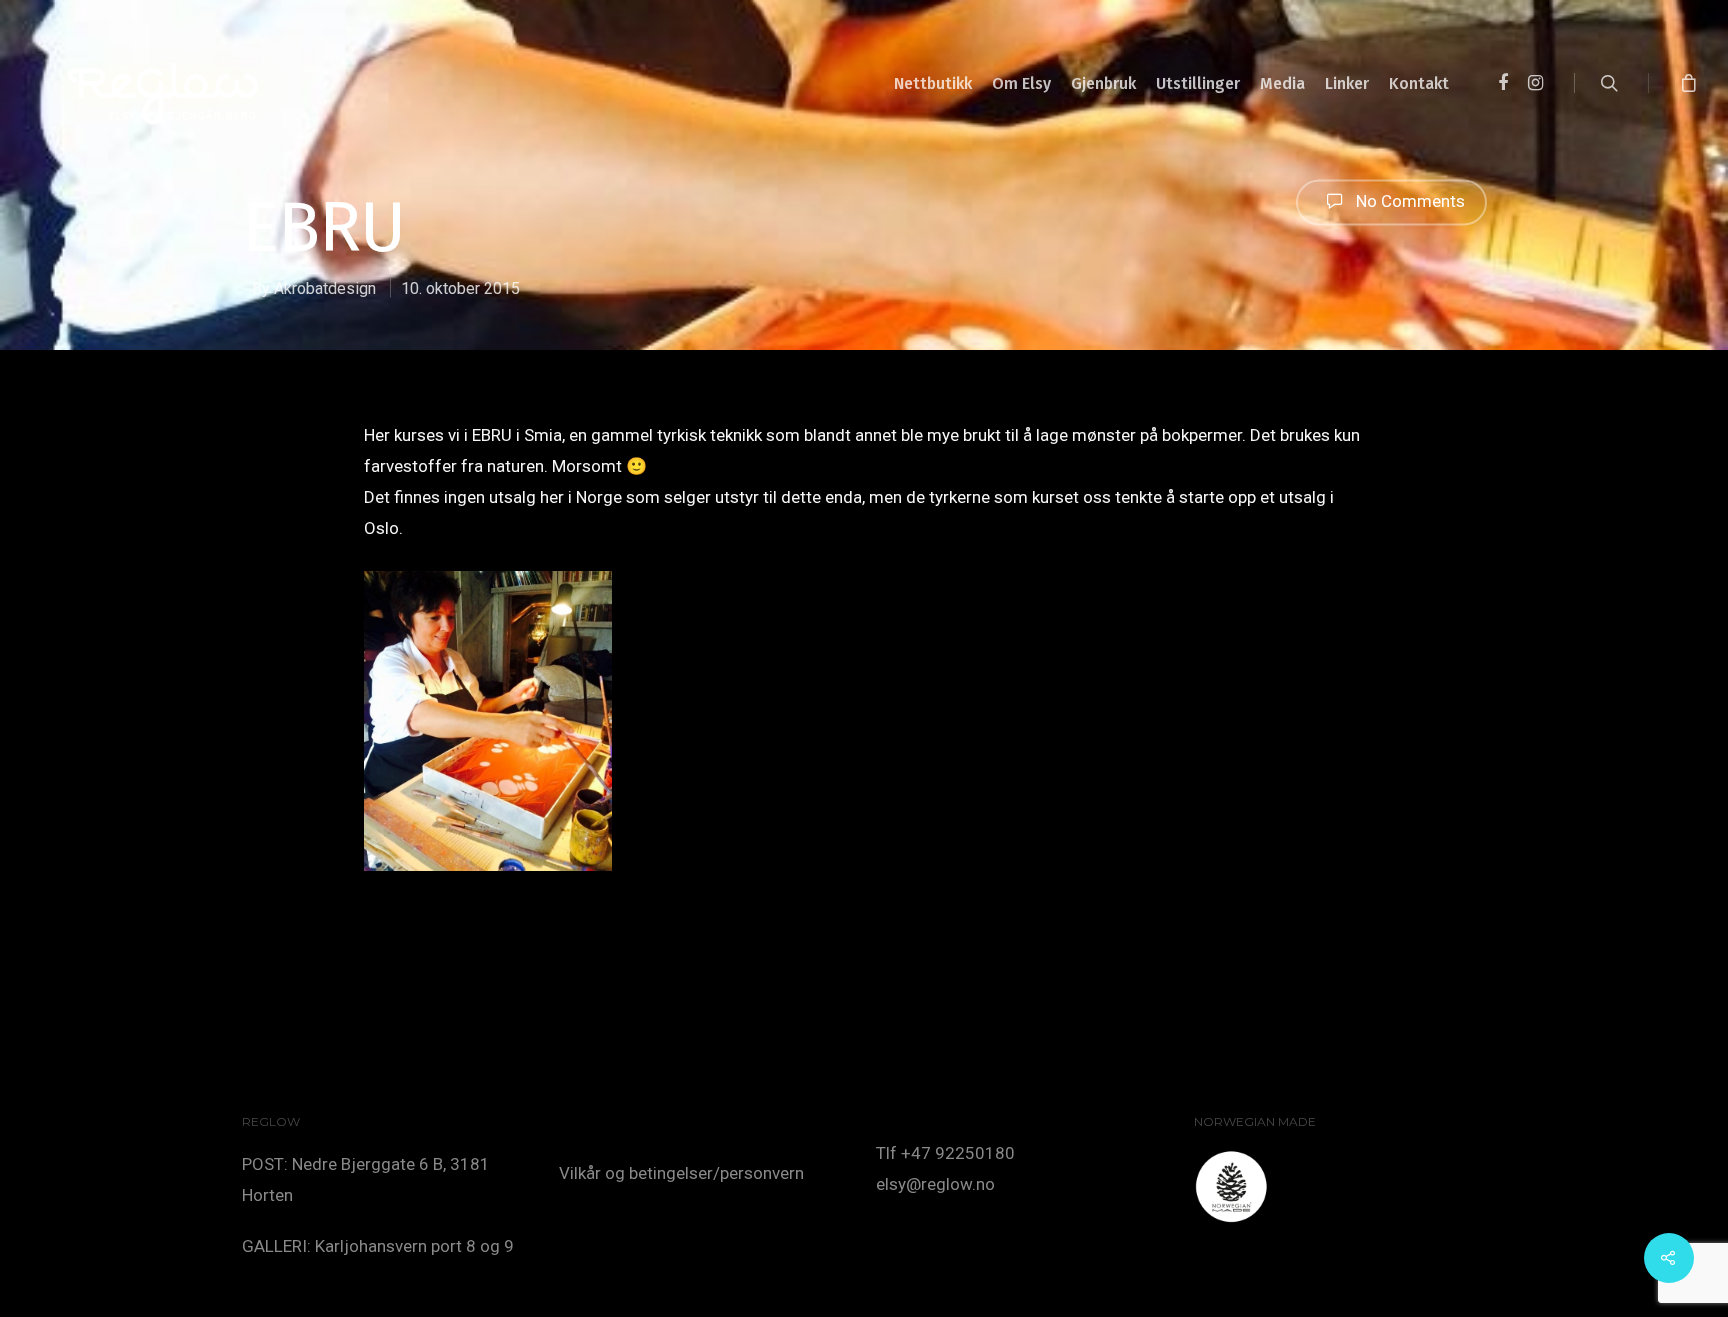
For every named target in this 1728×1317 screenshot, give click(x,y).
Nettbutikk (933, 84)
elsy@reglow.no (935, 1184)
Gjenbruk (1103, 84)
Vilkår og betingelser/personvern (681, 1173)
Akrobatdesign (325, 288)
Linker (1347, 84)
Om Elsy (1021, 84)
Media (1282, 84)
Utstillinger (1198, 84)
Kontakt (1419, 84)
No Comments (1408, 200)
